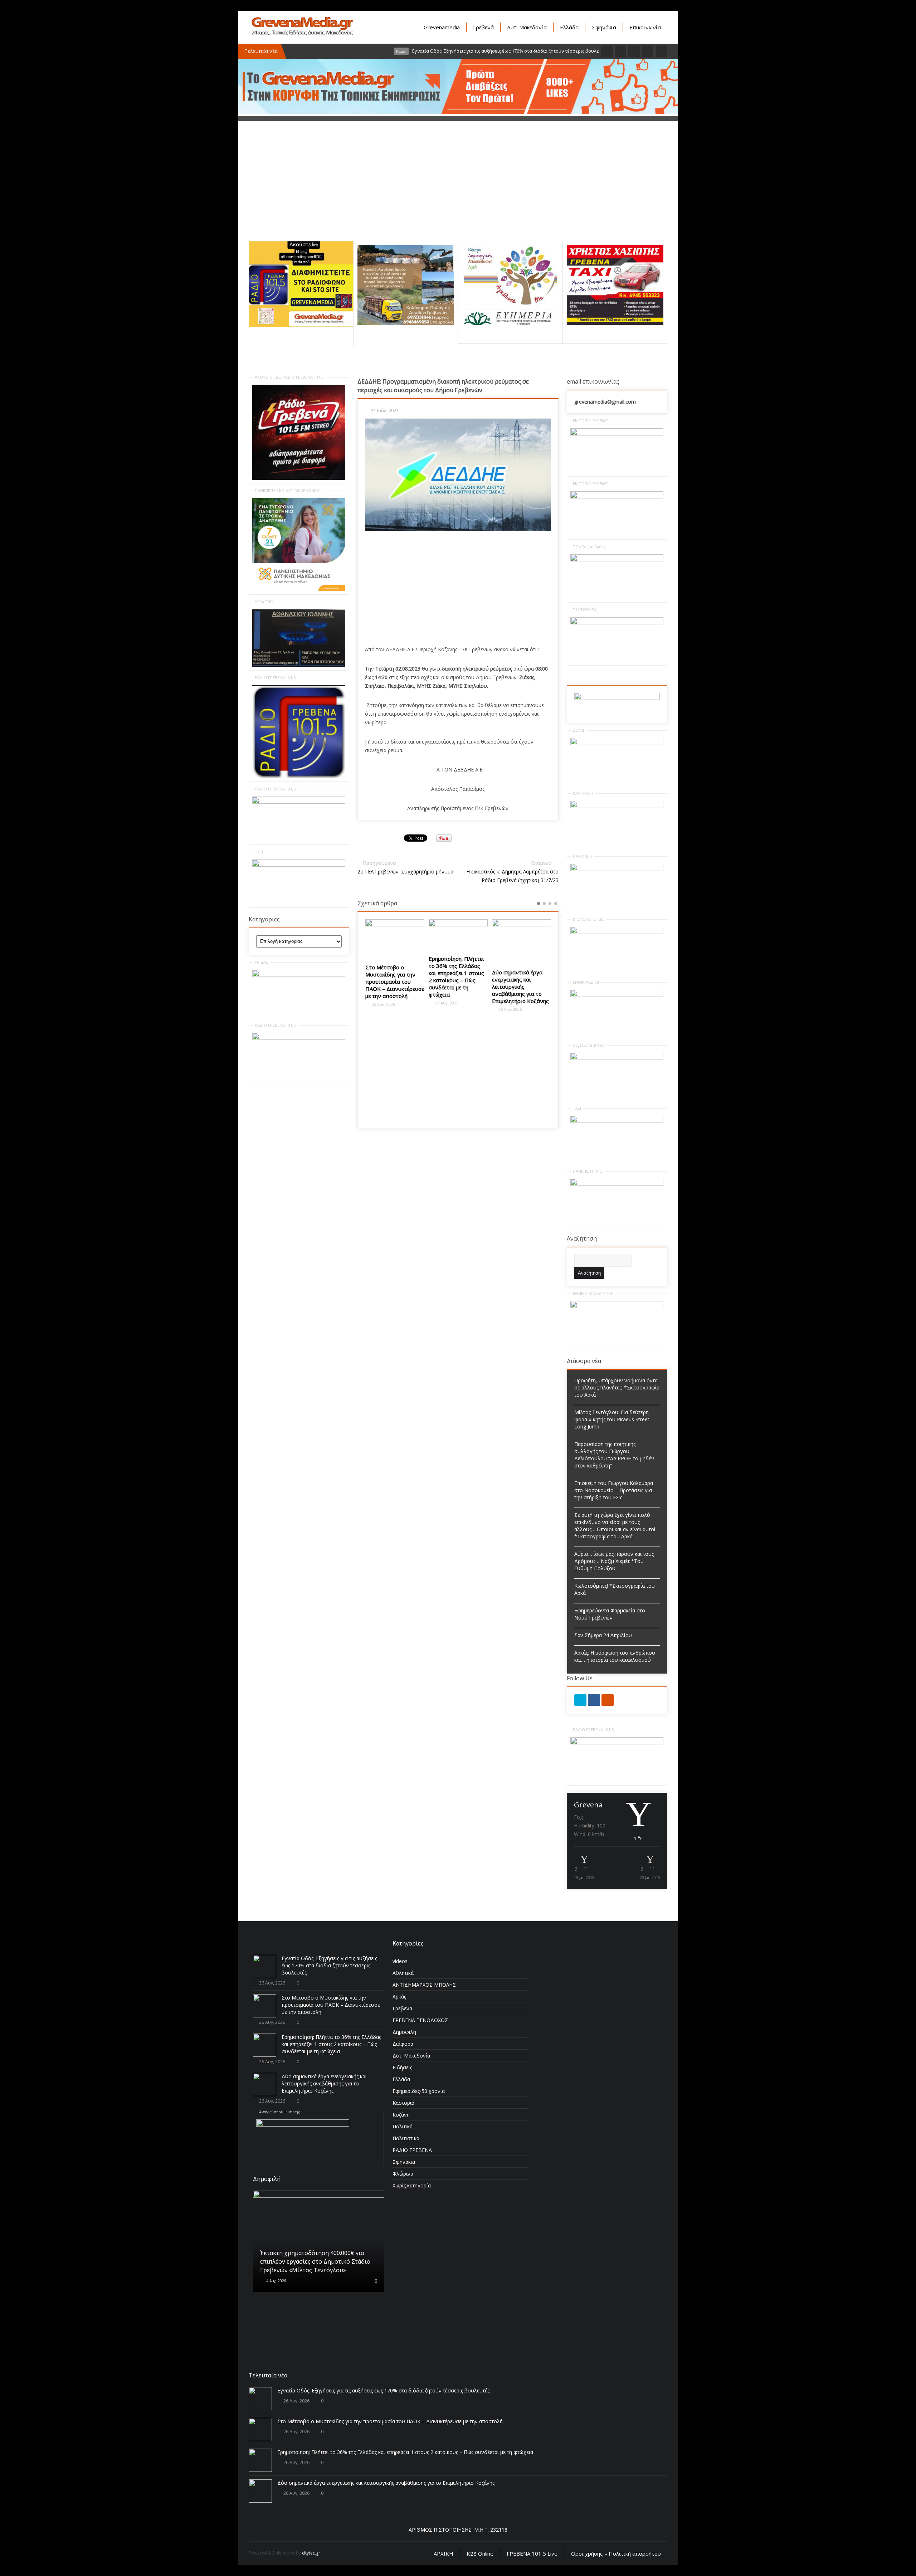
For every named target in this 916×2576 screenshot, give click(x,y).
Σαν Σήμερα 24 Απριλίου (603, 1635)
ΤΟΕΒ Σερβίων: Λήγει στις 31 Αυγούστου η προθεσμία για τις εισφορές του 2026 (519, 968)
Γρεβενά (483, 27)
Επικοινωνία (645, 27)
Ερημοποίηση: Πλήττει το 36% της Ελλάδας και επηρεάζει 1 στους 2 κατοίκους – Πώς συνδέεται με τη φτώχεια (393, 977)
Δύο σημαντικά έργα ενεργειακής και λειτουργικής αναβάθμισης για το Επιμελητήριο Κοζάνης (457, 987)
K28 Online (480, 2553)
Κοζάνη (401, 2115)
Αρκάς (399, 1996)
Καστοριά (403, 2103)
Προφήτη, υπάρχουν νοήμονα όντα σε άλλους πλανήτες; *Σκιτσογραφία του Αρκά (617, 1387)
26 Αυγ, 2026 (383, 1003)
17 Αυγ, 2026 (277, 2253)
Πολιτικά (403, 2126)
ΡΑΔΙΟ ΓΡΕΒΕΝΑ (412, 2150)
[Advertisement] (458, 191)
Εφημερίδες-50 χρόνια (419, 2091)
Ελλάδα (569, 27)
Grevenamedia (442, 27)
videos (400, 1961)
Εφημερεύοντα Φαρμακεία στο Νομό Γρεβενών (610, 1614)
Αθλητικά (403, 1973)
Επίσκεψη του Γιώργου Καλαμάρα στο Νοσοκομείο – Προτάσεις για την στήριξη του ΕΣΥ (614, 1490)
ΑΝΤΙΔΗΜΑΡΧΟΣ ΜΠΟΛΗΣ (424, 1985)
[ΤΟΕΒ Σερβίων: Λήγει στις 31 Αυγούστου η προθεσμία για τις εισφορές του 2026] (522, 934)
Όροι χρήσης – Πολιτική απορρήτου (616, 2553)
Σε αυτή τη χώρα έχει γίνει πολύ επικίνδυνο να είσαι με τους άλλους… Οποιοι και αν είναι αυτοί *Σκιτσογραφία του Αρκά (615, 1526)
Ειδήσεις (402, 2067)
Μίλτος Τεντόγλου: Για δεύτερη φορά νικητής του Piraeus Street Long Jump (612, 1419)
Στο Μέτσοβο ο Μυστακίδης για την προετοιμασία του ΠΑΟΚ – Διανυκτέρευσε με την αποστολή (331, 2005)
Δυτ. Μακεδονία (527, 27)
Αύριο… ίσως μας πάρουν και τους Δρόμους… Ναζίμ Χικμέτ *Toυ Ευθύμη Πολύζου (614, 1561)
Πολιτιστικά (406, 2138)
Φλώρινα (403, 2174)
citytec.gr (311, 2553)
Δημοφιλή (404, 2032)
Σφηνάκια (604, 27)
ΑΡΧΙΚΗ (444, 2553)
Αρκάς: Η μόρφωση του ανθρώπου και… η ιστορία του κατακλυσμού (615, 1656)
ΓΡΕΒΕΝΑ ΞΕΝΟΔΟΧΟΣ (420, 2020)
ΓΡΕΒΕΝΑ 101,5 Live (532, 2553)
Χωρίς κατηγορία (412, 2185)
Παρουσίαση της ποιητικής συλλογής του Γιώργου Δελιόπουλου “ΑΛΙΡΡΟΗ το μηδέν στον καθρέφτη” (614, 1455)
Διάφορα (403, 2044)
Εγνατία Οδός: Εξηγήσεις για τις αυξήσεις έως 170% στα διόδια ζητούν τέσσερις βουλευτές (329, 1965)
